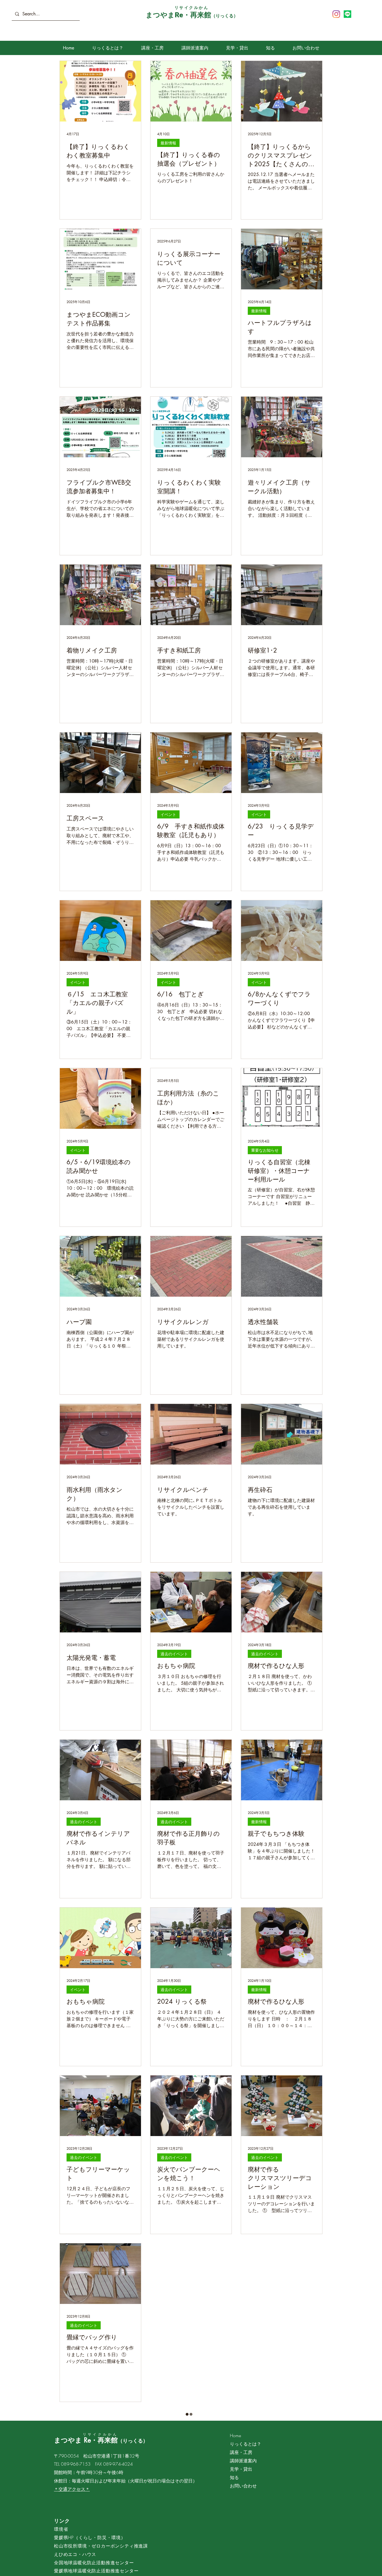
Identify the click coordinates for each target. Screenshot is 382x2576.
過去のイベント (174, 1654)
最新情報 (168, 143)
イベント (168, 814)
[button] (152, 48)
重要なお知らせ (265, 1150)
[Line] (347, 14)
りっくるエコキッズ (269, 2493)
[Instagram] (336, 14)
